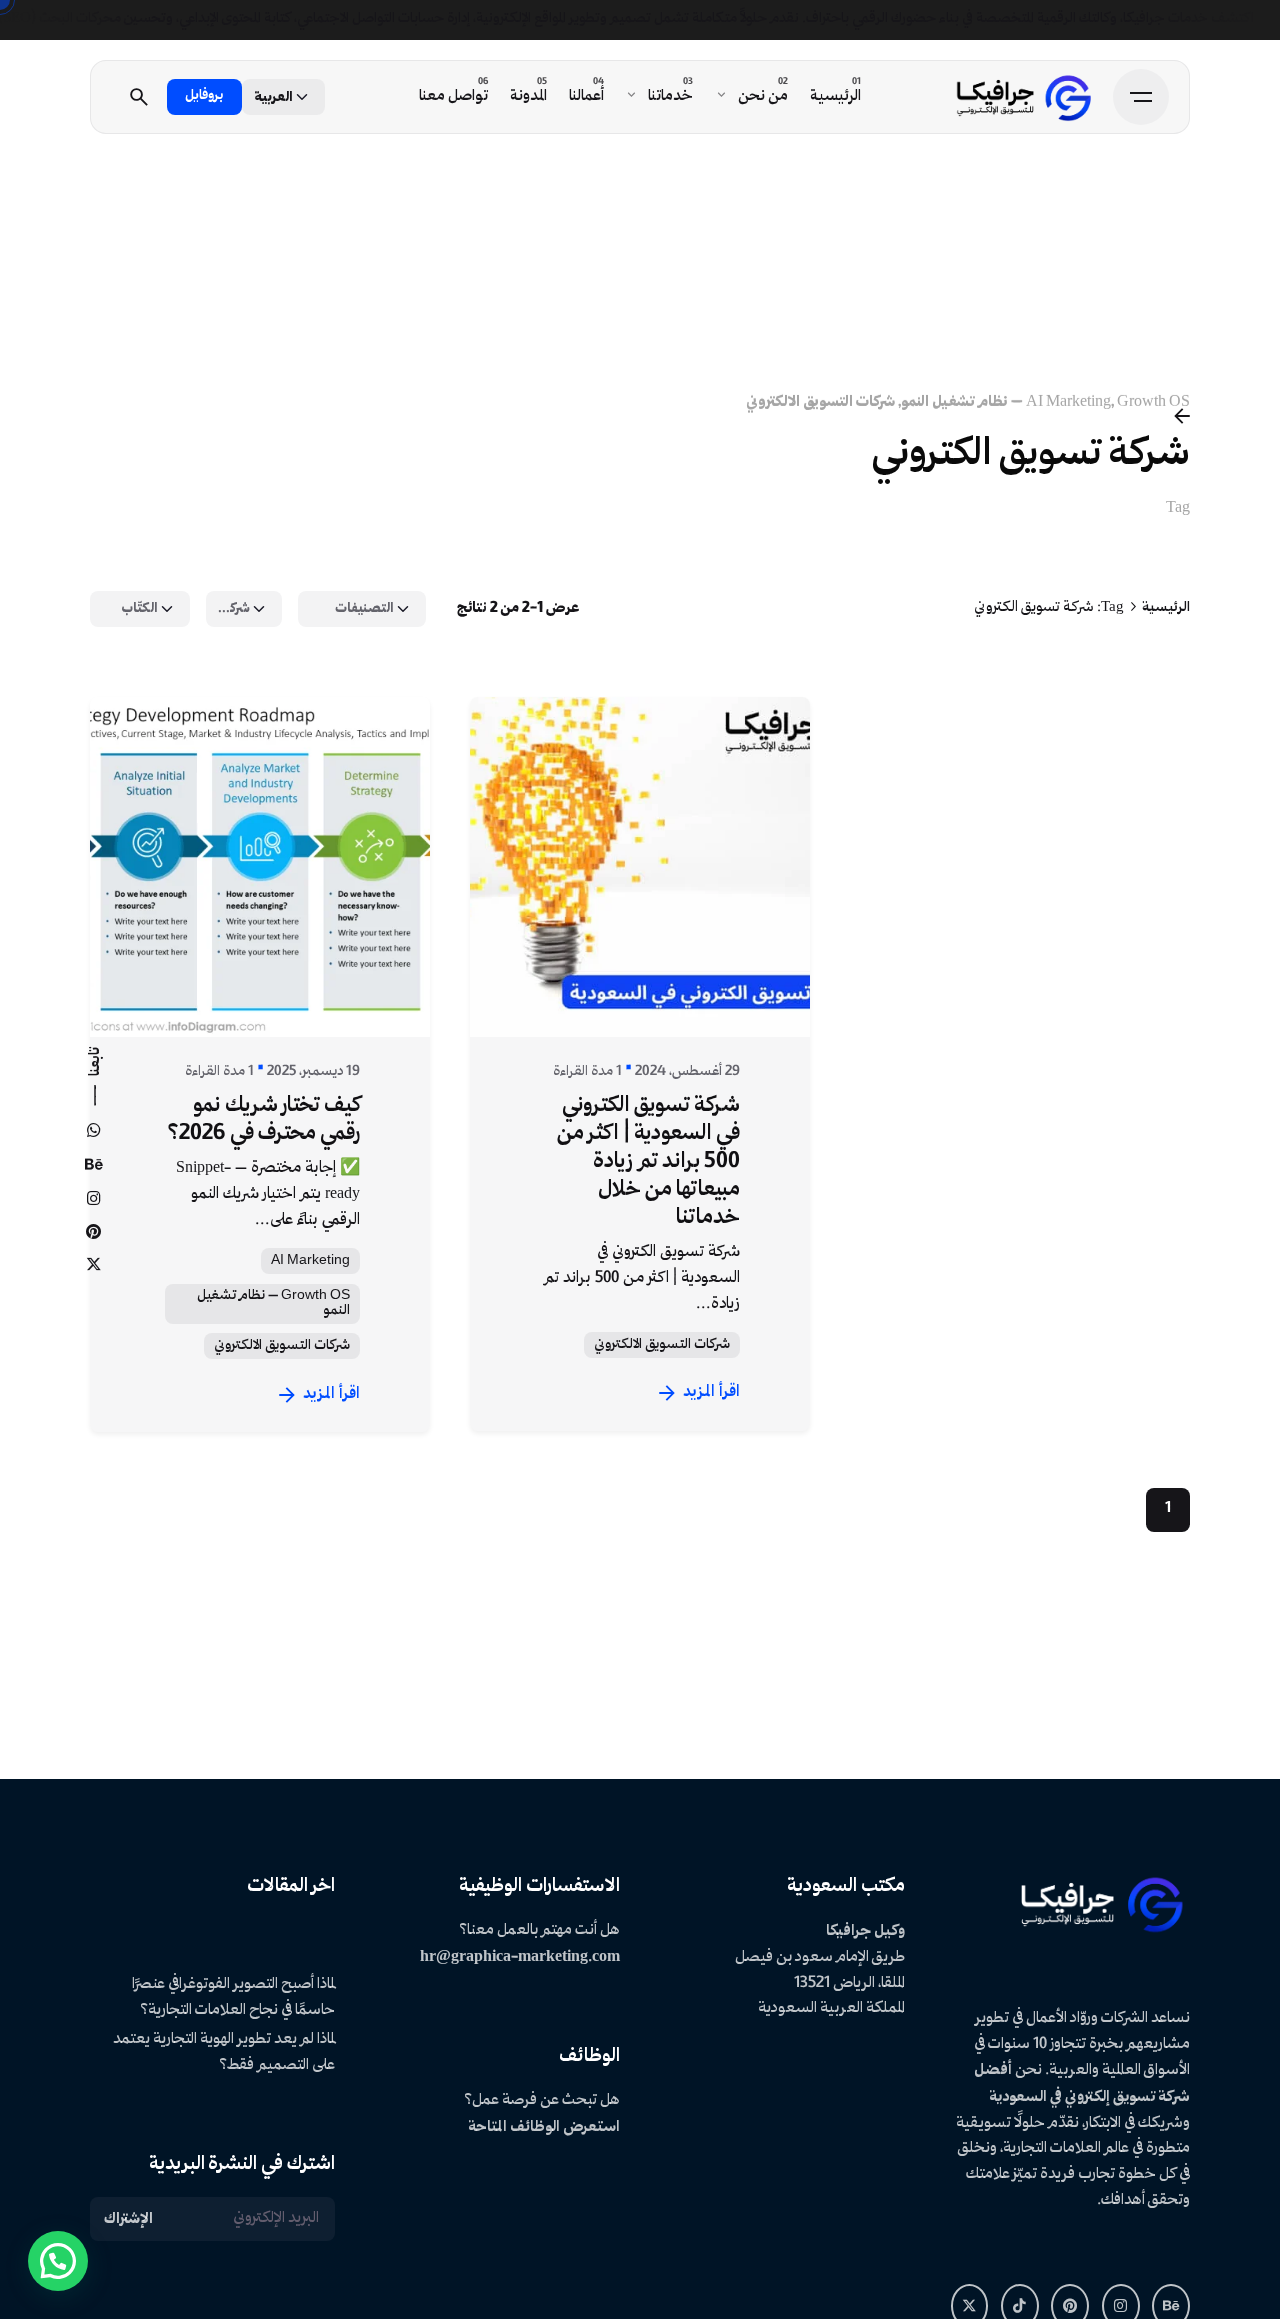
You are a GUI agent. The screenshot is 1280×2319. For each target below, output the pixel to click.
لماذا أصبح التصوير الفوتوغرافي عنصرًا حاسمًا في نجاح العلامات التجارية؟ (233, 1998)
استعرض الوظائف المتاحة (544, 2127)
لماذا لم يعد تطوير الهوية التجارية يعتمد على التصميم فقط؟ (224, 2053)
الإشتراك (128, 2219)
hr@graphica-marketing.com (520, 1957)
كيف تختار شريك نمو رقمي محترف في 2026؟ (264, 1120)
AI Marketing (1068, 402)
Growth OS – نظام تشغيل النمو (273, 1303)
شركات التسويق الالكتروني (820, 402)
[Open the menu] (1141, 97)
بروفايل (204, 96)
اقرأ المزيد (331, 1394)
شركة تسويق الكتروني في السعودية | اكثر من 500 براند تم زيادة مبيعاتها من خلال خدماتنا (648, 1162)
